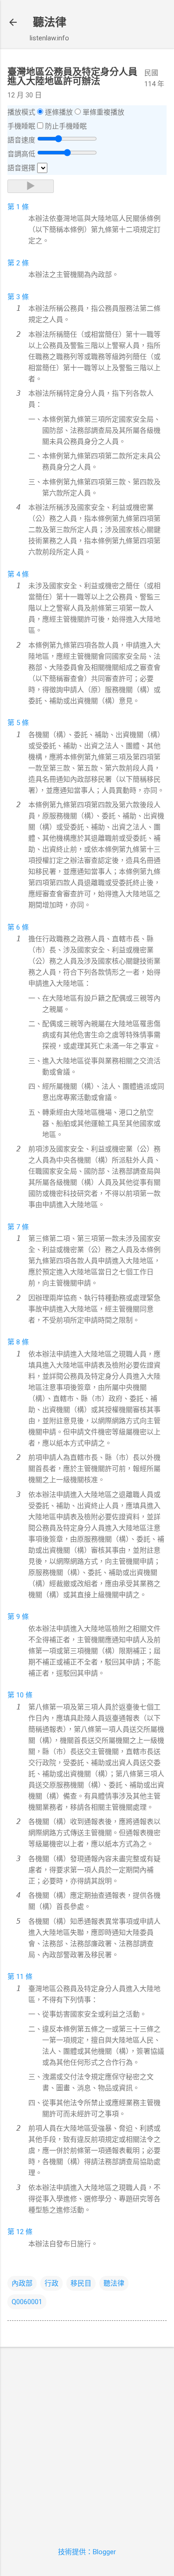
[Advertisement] (87, 2441)
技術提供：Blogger (87, 2552)
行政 (52, 2283)
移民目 (81, 2283)
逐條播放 (59, 112)
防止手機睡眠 (66, 126)
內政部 (22, 2283)
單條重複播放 (103, 112)
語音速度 (21, 140)
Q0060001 (27, 2302)
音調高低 (21, 154)
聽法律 (50, 22)
